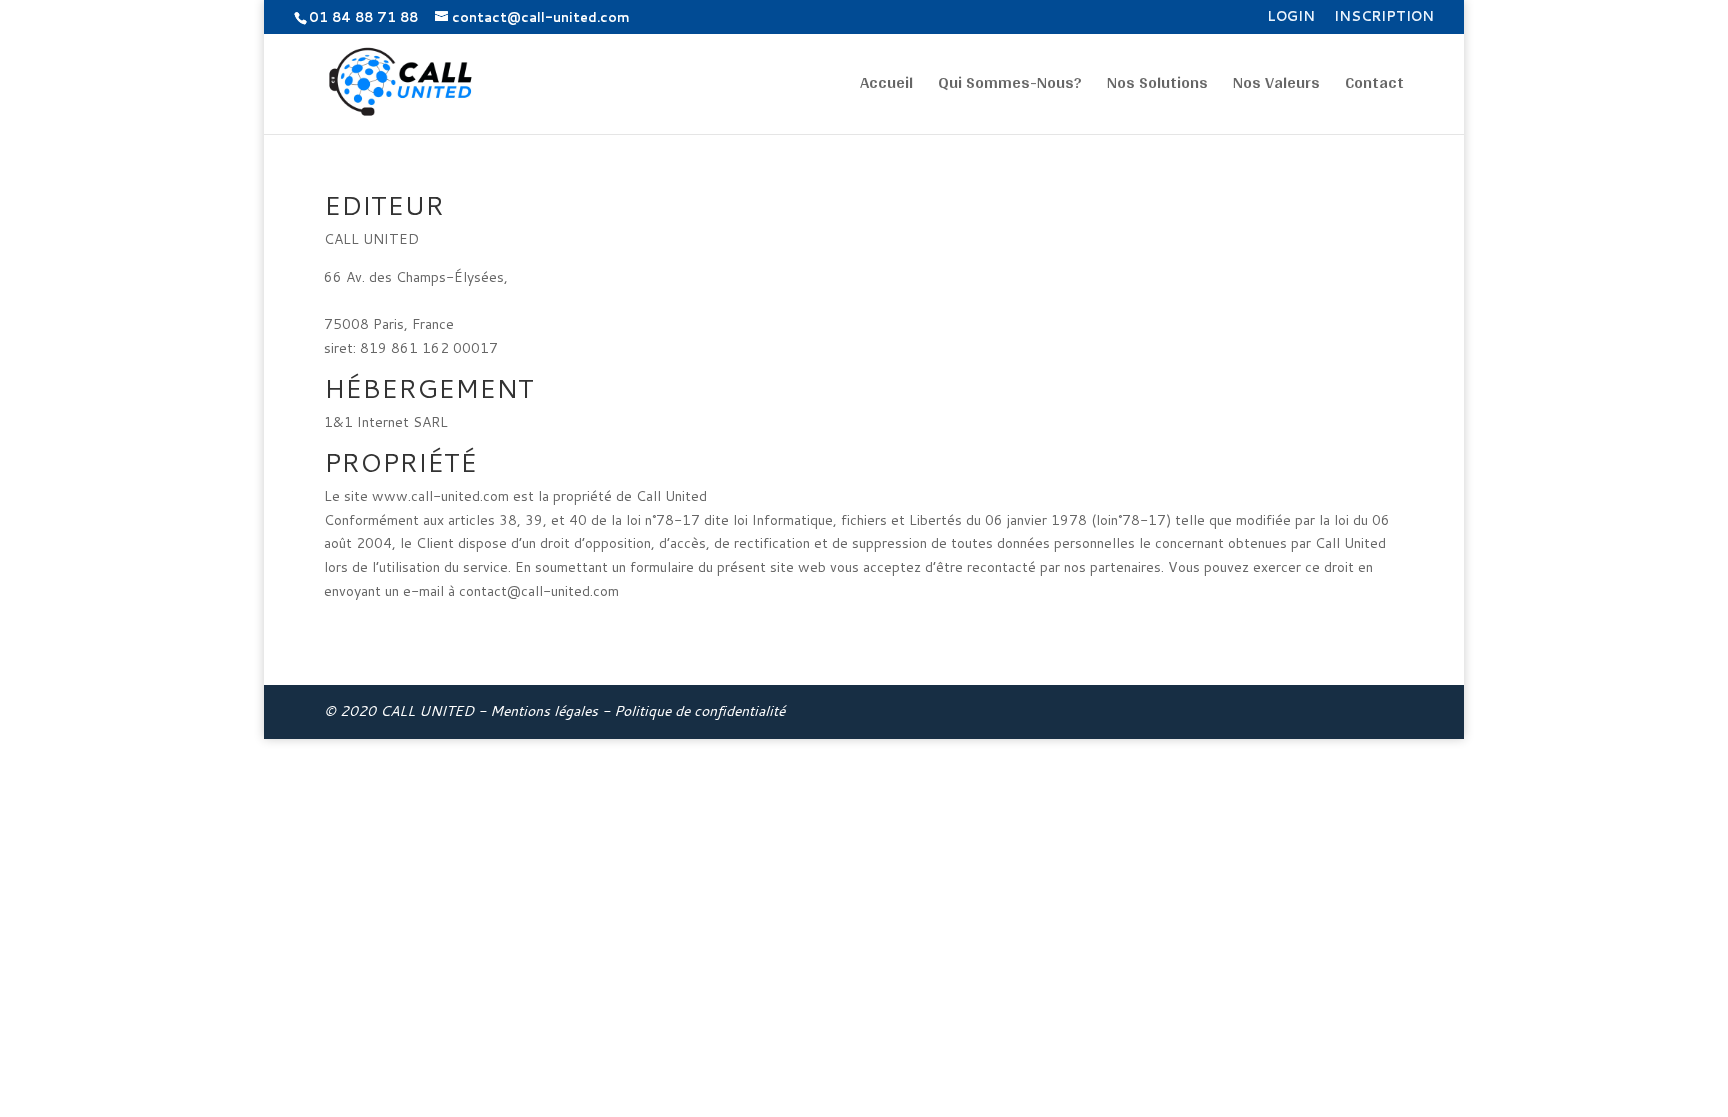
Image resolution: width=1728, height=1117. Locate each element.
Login (1291, 17)
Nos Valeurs (1276, 86)
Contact (1374, 86)
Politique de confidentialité (699, 711)
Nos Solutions (1157, 86)
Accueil (886, 86)
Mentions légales (544, 711)
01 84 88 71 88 (363, 17)
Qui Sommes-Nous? (1010, 86)
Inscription (1384, 17)
